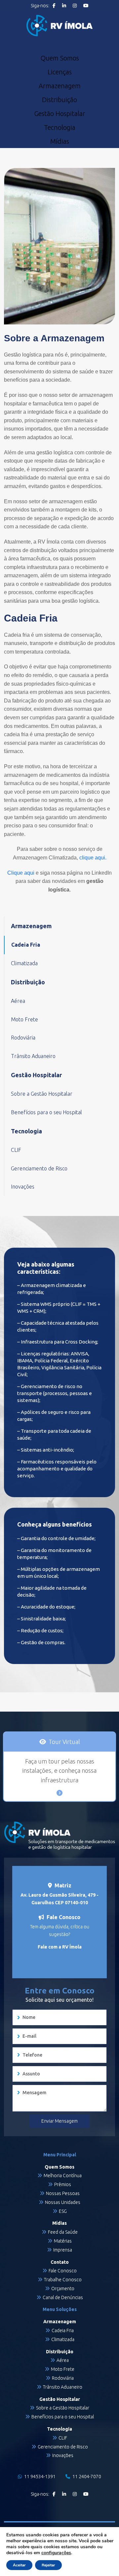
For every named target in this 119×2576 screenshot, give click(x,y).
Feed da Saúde (63, 2232)
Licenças (60, 72)
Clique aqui (21, 873)
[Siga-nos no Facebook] (54, 6)
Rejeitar (48, 2565)
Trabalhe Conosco (63, 2280)
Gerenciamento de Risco (39, 1168)
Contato (60, 2262)
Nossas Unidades (63, 2202)
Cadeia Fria (26, 945)
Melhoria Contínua (63, 2176)
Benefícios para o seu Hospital (46, 1112)
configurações (56, 2553)
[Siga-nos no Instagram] (75, 6)
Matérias (63, 2241)
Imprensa (63, 2250)
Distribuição (59, 100)
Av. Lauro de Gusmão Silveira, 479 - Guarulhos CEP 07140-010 (59, 1899)
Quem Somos (60, 58)
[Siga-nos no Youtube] (86, 6)
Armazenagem (60, 86)
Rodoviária (23, 1038)
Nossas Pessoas (63, 2193)
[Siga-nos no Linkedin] (64, 6)
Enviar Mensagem (59, 2121)
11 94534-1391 (39, 2477)
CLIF (16, 1150)
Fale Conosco (63, 2271)
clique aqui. (93, 858)
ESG (63, 2211)
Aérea (18, 1001)
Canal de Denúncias (63, 2297)
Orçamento (63, 2289)
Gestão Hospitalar (60, 114)
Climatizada (24, 963)
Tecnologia (60, 128)
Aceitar (19, 2565)
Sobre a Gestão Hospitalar (42, 1094)
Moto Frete (24, 1019)
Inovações (23, 1187)
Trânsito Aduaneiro (33, 1056)
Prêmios (63, 2184)
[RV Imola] (59, 26)
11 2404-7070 (86, 2477)
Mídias (60, 141)
